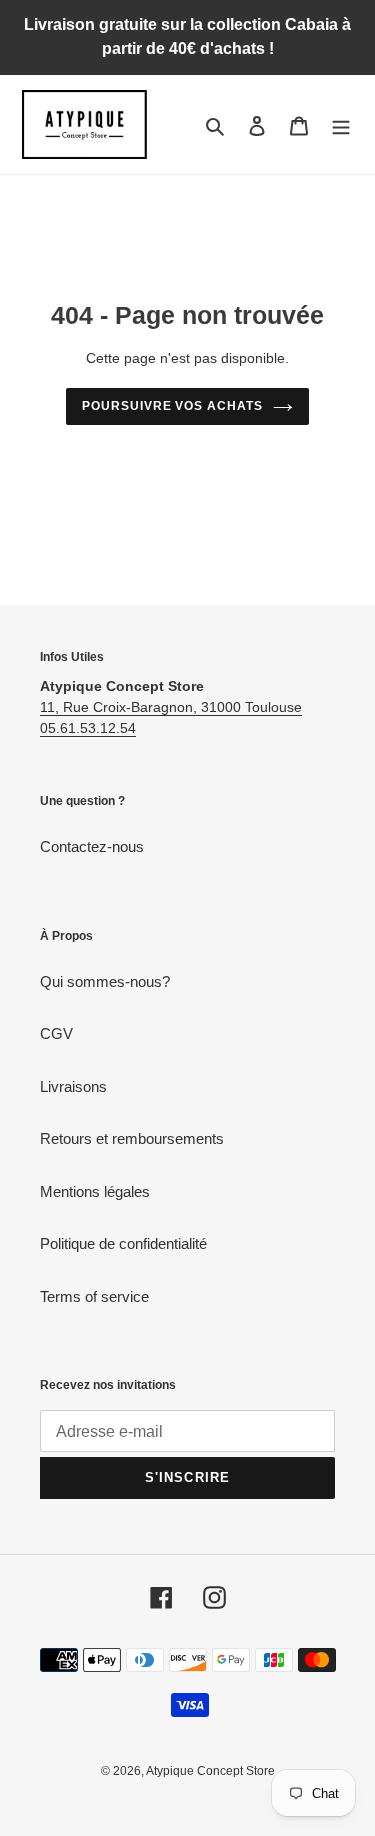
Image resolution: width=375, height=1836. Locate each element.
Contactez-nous (92, 846)
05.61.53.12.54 (88, 728)
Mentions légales (95, 1191)
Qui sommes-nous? (105, 981)
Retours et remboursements (132, 1138)
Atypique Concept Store (210, 1771)
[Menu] (341, 124)
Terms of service (94, 1296)
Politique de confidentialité (123, 1243)
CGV (56, 1033)
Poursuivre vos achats (172, 406)
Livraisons (73, 1086)
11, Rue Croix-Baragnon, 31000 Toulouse (171, 707)
